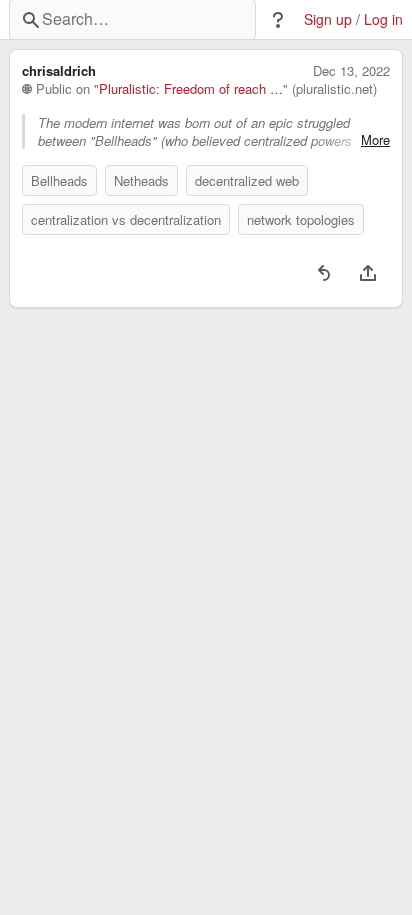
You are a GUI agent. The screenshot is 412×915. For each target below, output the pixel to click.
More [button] (375, 140)
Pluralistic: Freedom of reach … (191, 89)
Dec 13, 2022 (351, 71)
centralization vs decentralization (126, 219)
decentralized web (247, 180)
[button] (278, 20)
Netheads (141, 180)
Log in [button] (383, 19)
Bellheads (59, 180)
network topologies (301, 219)
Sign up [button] (328, 19)
